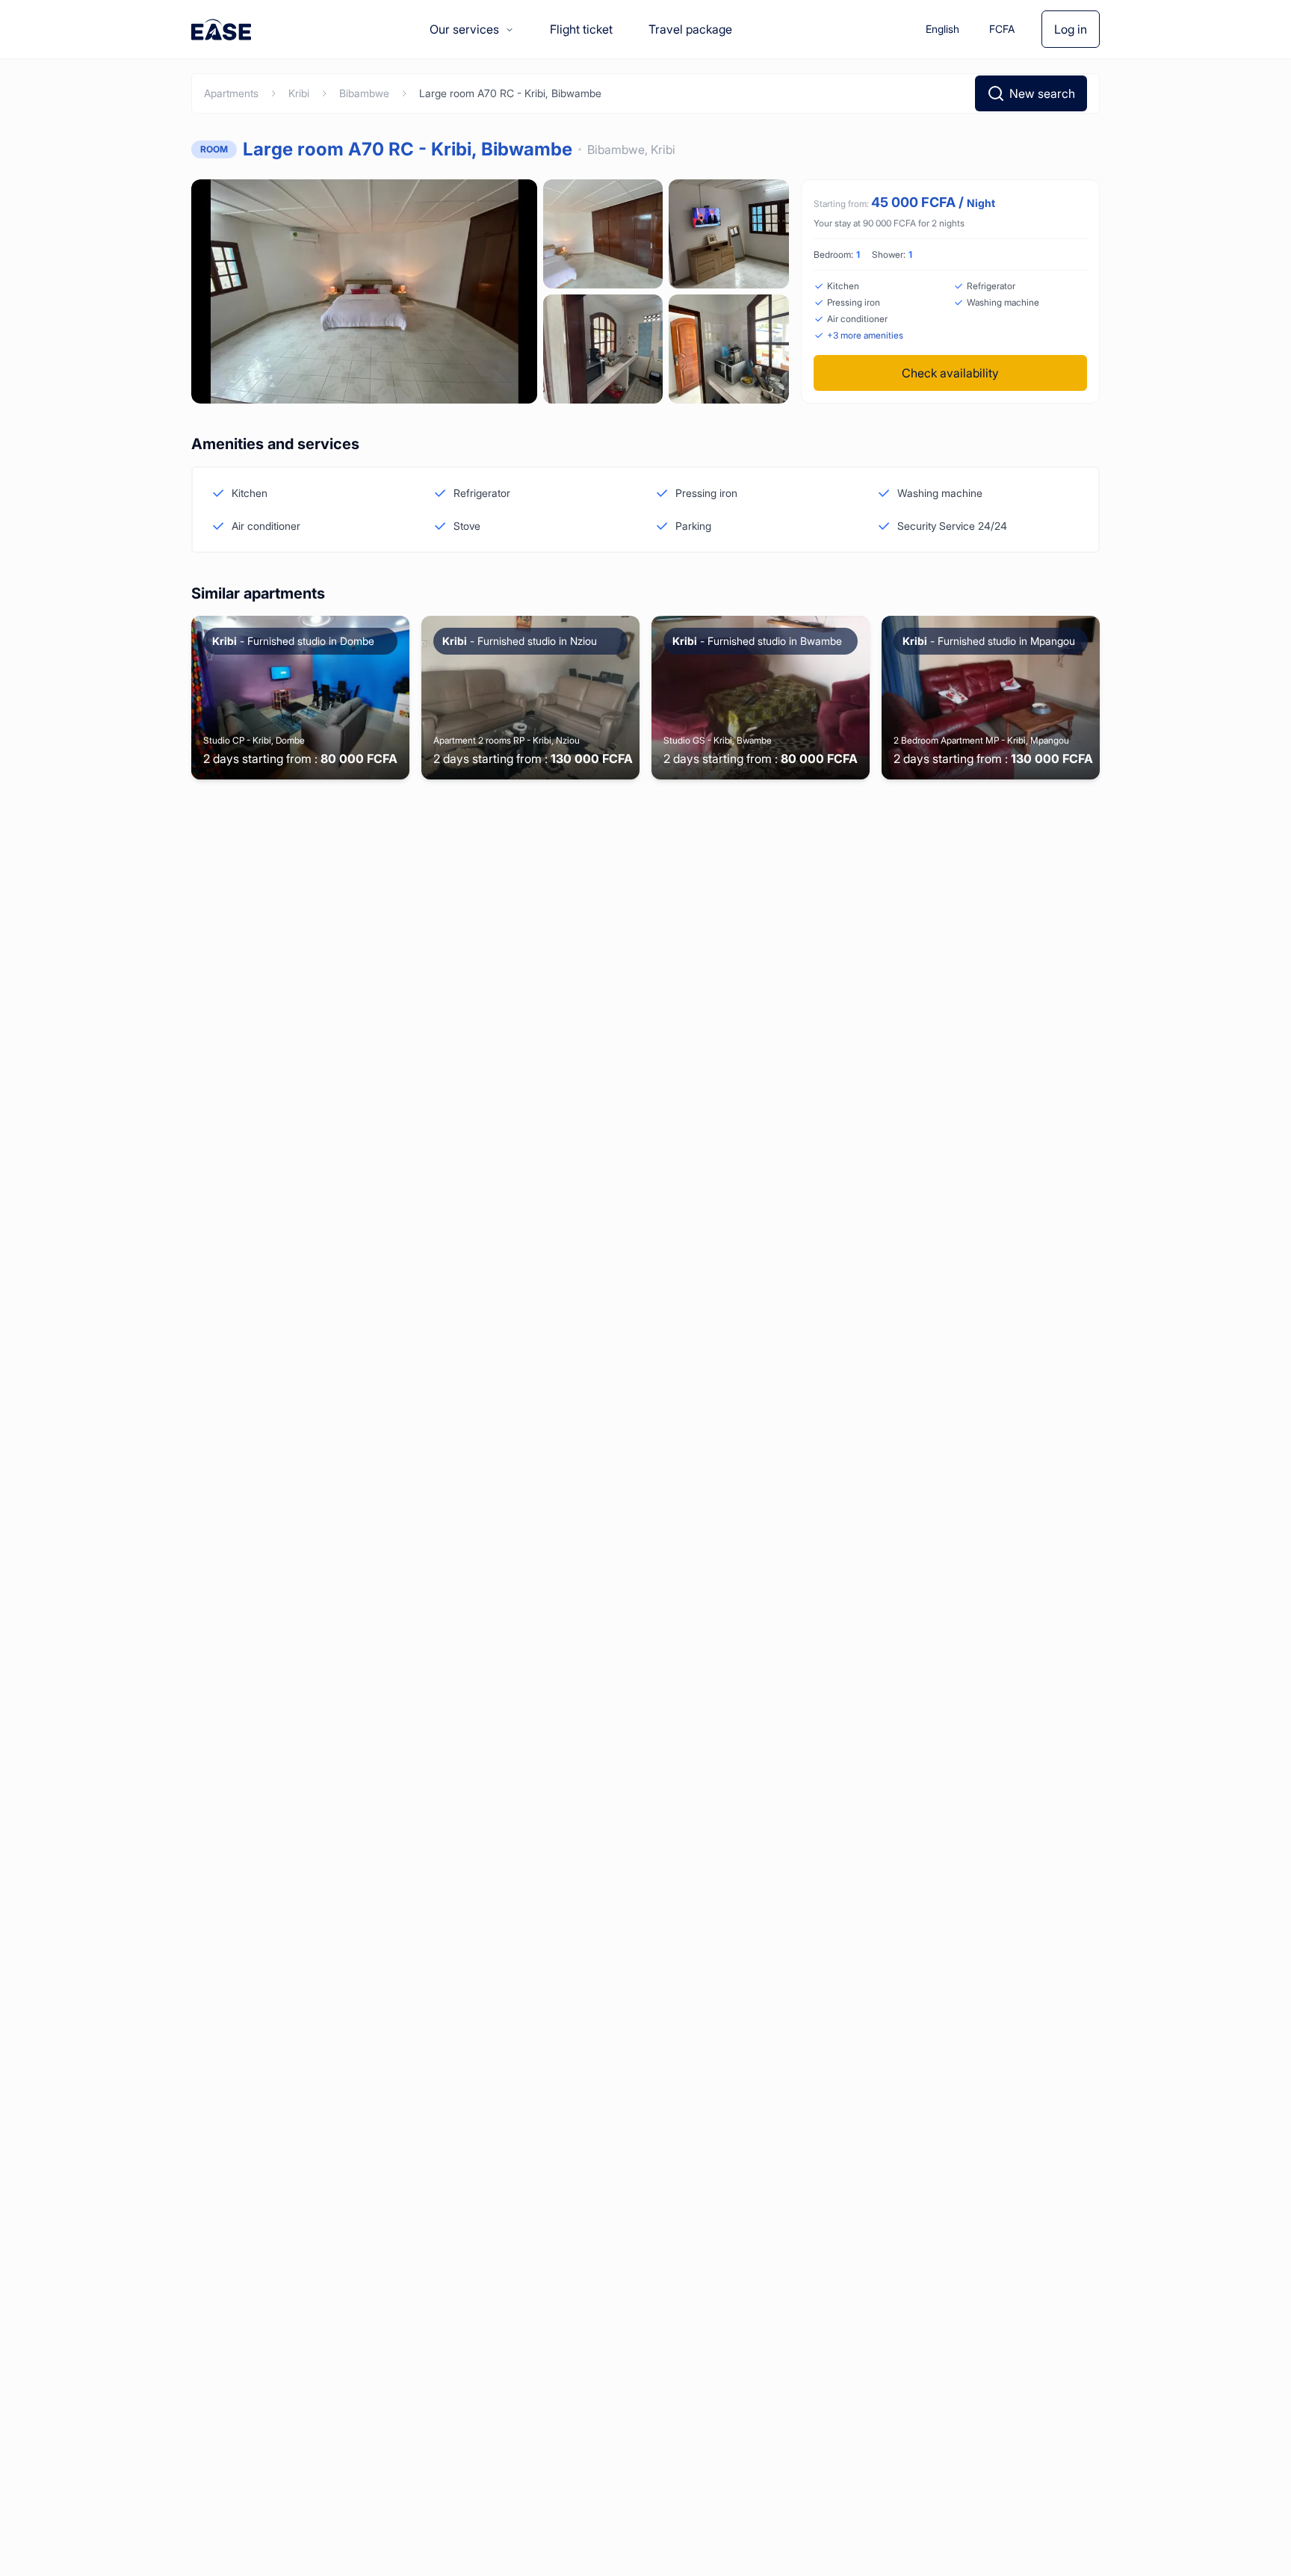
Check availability (950, 373)
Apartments (231, 93)
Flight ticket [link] (581, 29)
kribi (299, 93)
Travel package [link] (690, 29)
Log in (1071, 29)
